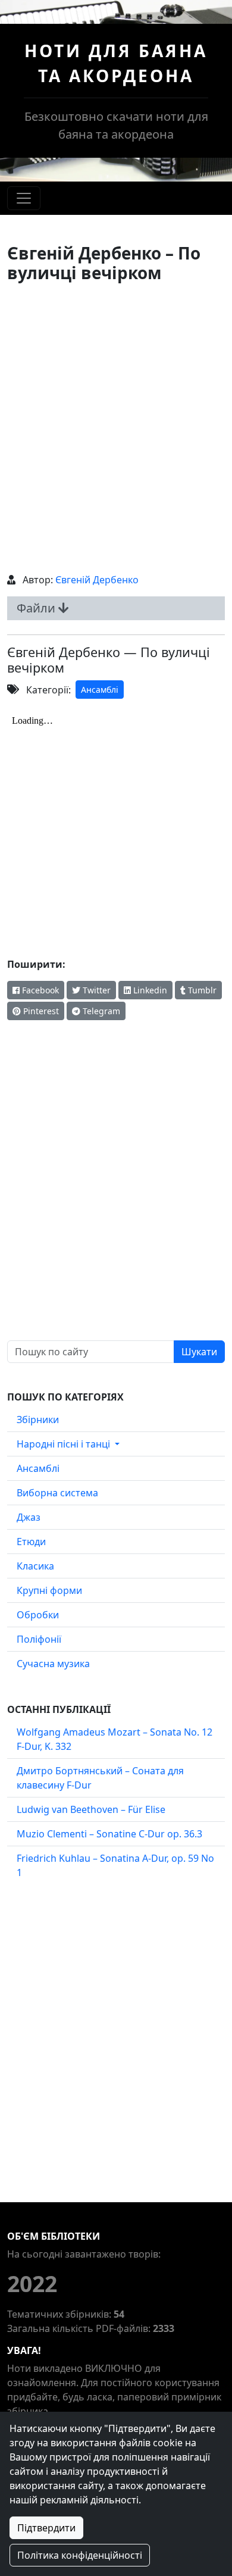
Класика (35, 1566)
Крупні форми (49, 1590)
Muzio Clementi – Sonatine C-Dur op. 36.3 (109, 1834)
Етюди (31, 1542)
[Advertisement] (116, 428)
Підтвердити (46, 2528)
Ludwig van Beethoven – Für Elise (91, 1809)
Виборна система (57, 1493)
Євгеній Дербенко (97, 580)
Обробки (38, 1615)
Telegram (100, 1011)
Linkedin (149, 990)
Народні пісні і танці (65, 1444)
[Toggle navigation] (24, 198)
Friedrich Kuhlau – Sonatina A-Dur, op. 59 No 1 (115, 1865)
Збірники (38, 1420)
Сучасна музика (53, 1664)
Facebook (39, 990)
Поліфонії (39, 1639)
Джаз (29, 1517)
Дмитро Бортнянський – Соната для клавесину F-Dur (100, 1778)
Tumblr (201, 990)
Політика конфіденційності (80, 2555)
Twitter (95, 990)
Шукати (199, 1352)
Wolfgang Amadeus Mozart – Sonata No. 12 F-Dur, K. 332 (115, 1739)
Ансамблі (100, 690)
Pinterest (40, 1011)
